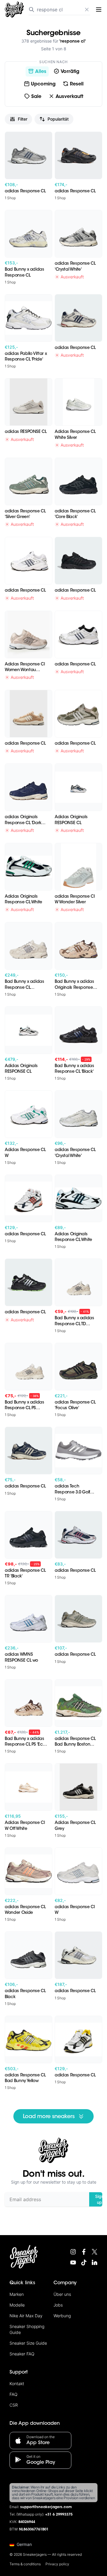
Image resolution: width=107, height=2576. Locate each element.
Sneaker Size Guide (28, 2343)
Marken (17, 2294)
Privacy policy (57, 2564)
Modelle (17, 2305)
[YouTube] (73, 2262)
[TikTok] (84, 2262)
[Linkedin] (95, 2262)
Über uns (62, 2294)
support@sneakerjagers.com (46, 2507)
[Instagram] (73, 2252)
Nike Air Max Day (26, 2316)
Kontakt (17, 2384)
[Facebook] (84, 2252)
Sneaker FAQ (22, 2354)
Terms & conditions (25, 2564)
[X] (95, 2252)
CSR (14, 2405)
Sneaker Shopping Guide (27, 2329)
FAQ (14, 2394)
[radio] (37, 71)
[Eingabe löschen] (87, 10)
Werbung (62, 2316)
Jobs (58, 2305)
